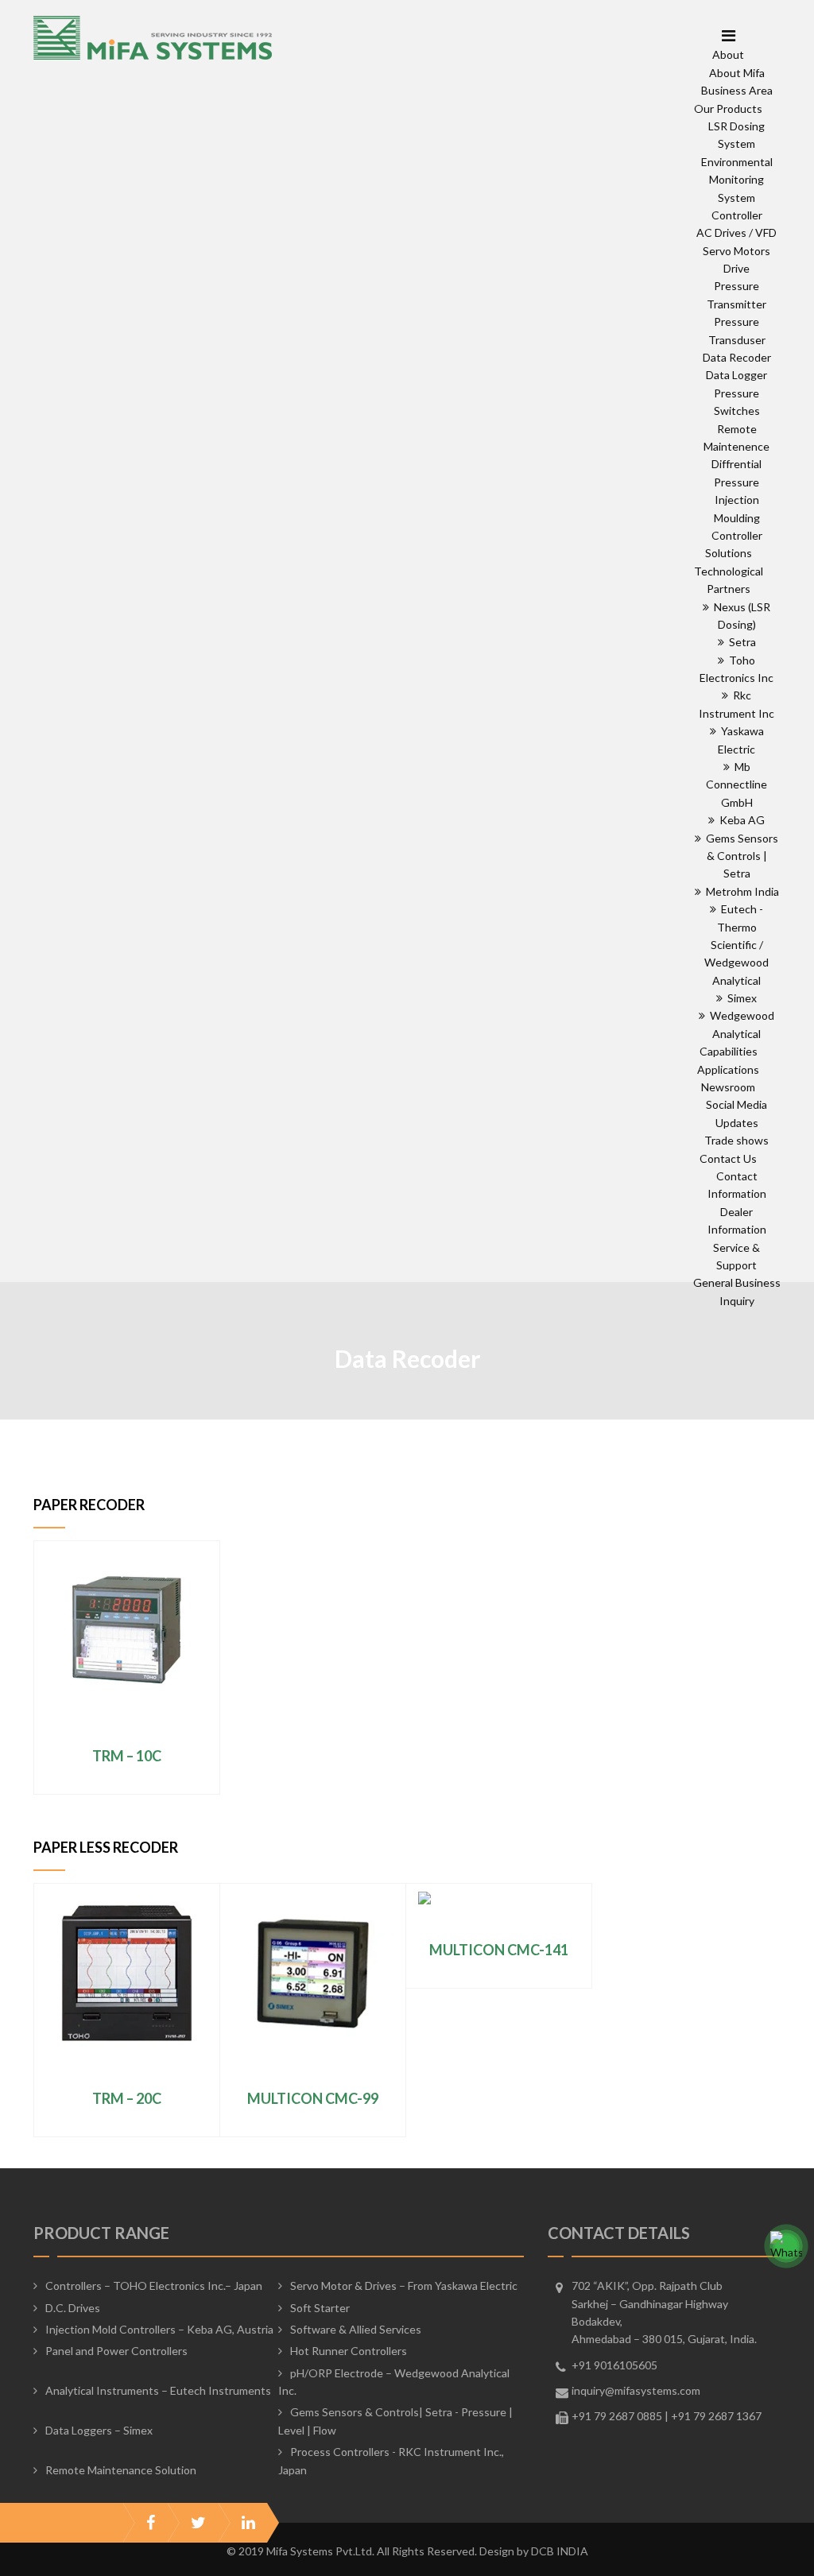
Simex (740, 998)
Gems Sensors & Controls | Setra (740, 856)
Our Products (728, 108)
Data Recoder (737, 357)
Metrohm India (740, 891)
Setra (740, 642)
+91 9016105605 (614, 2365)
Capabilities (729, 1051)
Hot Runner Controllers (349, 2351)
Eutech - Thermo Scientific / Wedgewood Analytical (736, 945)
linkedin (248, 2523)
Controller (737, 215)
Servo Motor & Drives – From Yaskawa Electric (404, 2285)
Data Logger (736, 375)
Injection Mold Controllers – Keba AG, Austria (159, 2329)
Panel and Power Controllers (116, 2351)
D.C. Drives (73, 2308)
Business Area (737, 90)
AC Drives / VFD (736, 232)
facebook (151, 2523)
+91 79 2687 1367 (716, 2416)
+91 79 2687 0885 (617, 2416)
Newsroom (728, 1087)
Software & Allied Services (356, 2329)
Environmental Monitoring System (737, 180)
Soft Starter (320, 2308)
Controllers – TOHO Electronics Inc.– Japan (154, 2285)
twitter (198, 2523)
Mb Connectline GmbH (736, 784)
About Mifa (737, 73)
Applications (728, 1069)
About (728, 54)
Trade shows (736, 1140)
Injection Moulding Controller (737, 517)
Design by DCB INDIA (534, 2551)
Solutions (729, 553)
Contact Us (728, 1158)
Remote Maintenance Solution (121, 2470)
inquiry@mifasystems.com (636, 2390)
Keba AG (740, 820)
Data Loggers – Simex (99, 2430)
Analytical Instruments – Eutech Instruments (158, 2390)
